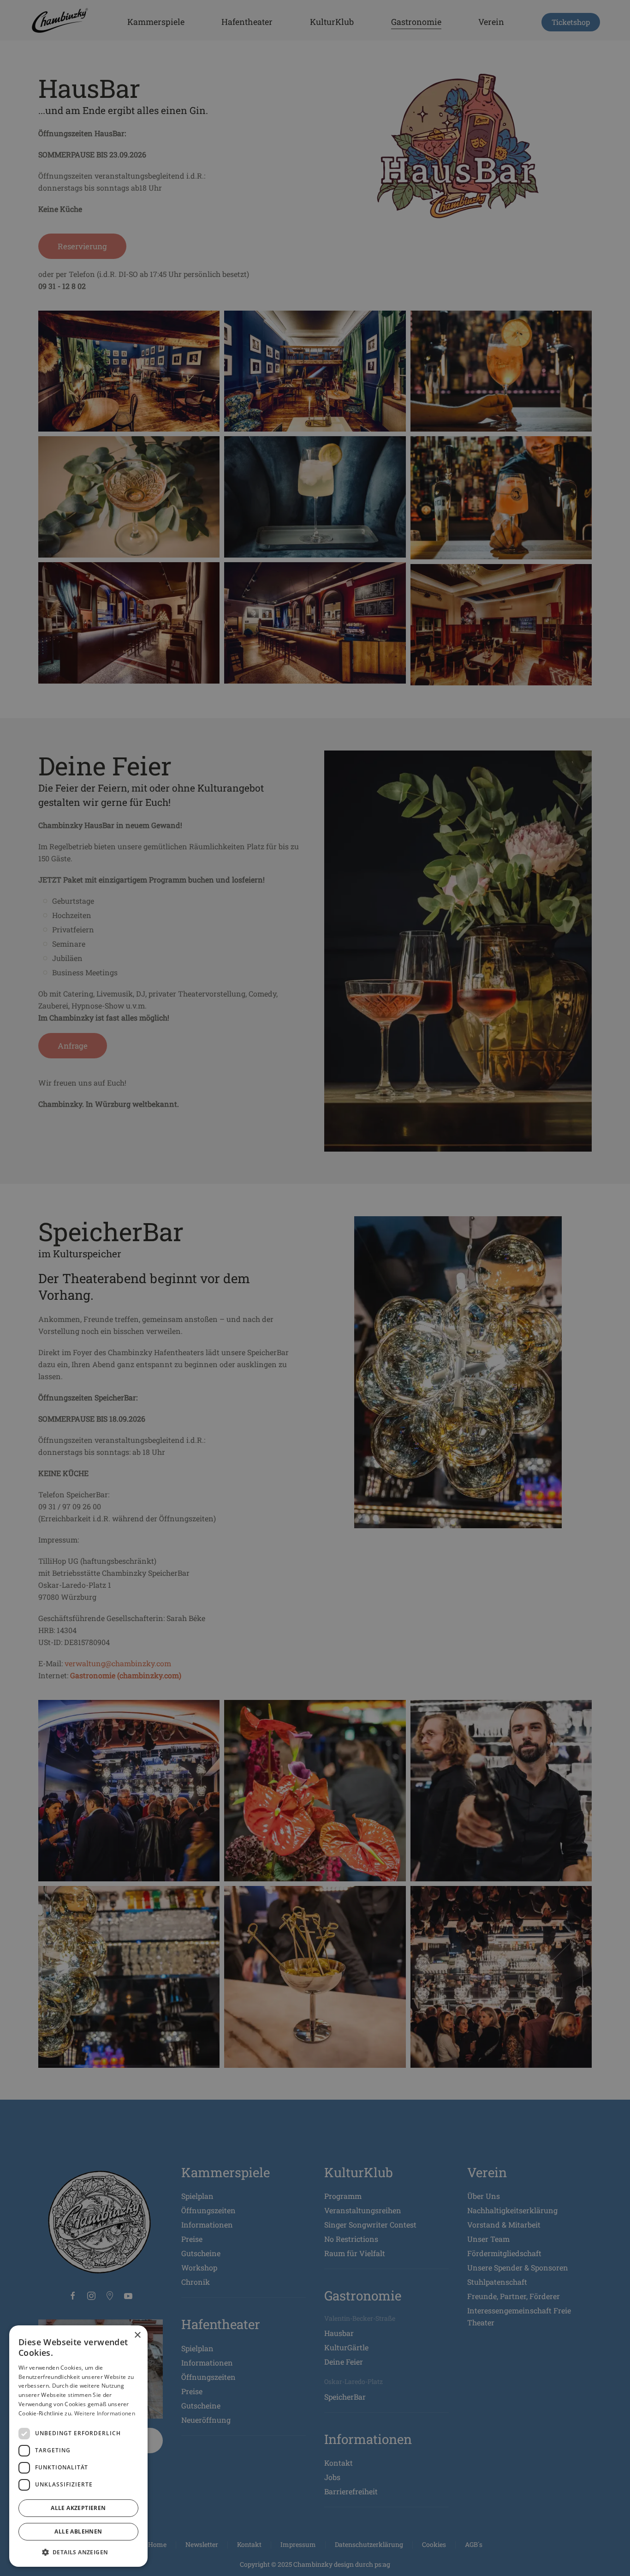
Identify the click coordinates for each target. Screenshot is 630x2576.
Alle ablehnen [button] (78, 2531)
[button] (78, 2552)
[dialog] (78, 2446)
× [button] (137, 2335)
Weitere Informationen (105, 2413)
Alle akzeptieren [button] (78, 2508)
